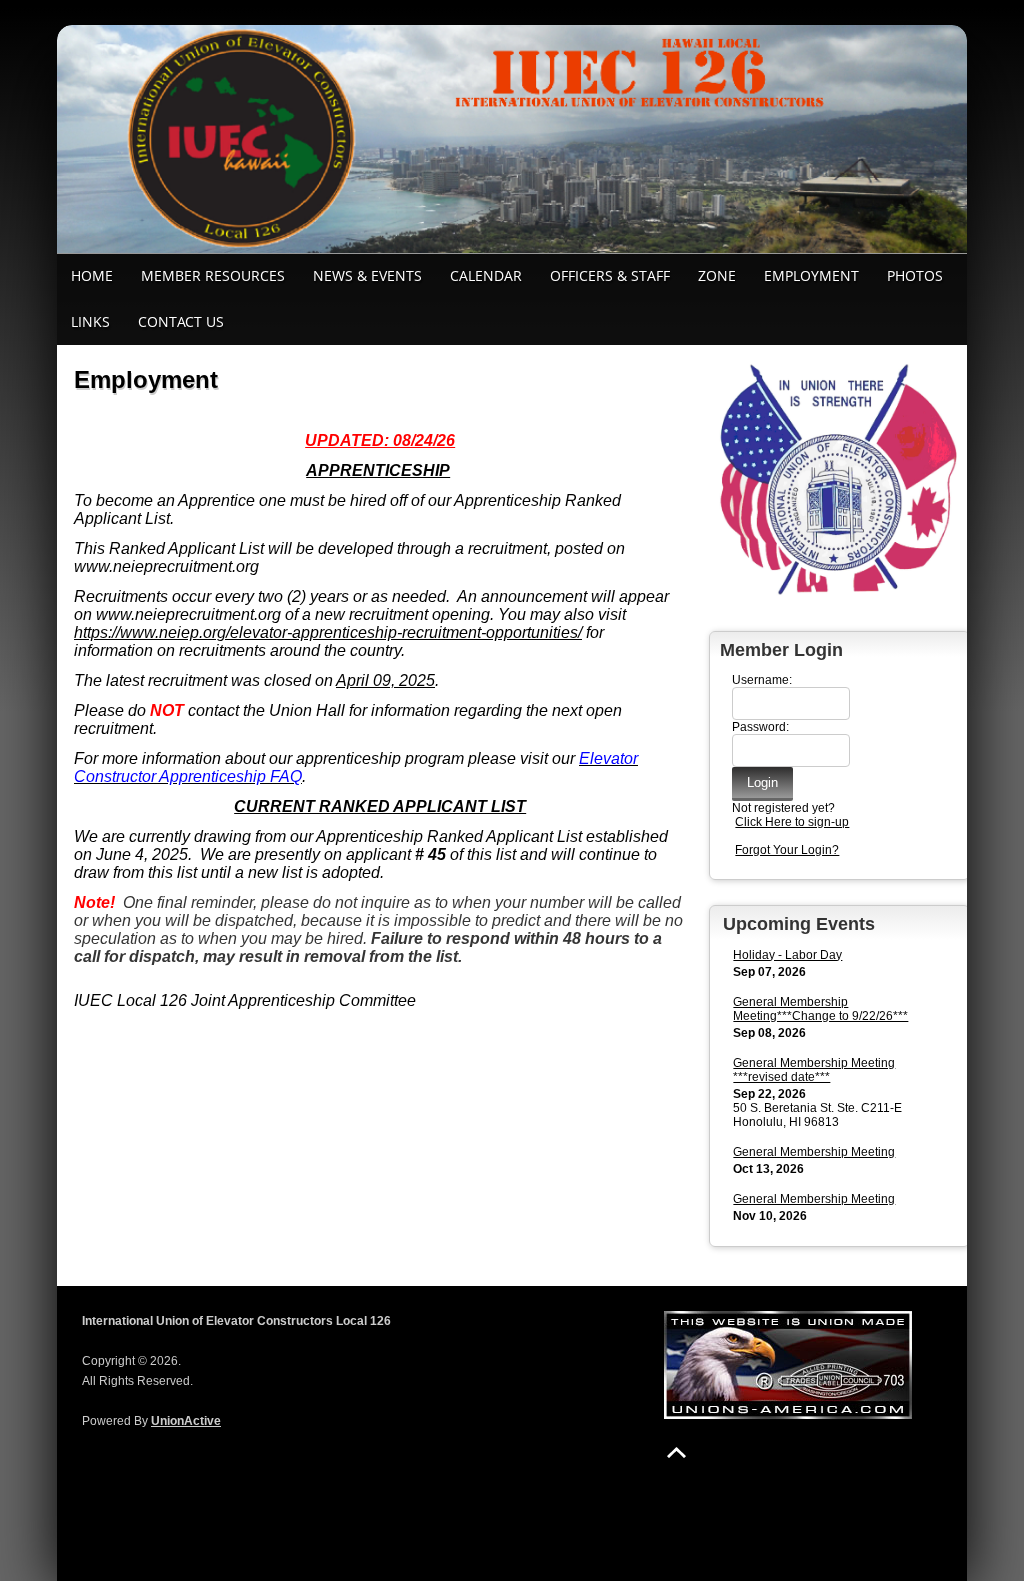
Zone (717, 275)
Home (92, 275)
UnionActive (186, 1421)
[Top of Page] (676, 1452)
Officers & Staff (610, 275)
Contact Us (181, 321)
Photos (915, 275)
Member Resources (213, 275)
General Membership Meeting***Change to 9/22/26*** (820, 1009)
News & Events (367, 275)
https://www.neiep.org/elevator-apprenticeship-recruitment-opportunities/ (328, 632)
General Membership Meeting (814, 1152)
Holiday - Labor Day (787, 955)
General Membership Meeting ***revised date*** (814, 1070)
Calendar (486, 275)
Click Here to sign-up (792, 822)
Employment (811, 275)
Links (90, 321)
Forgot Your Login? (787, 850)
